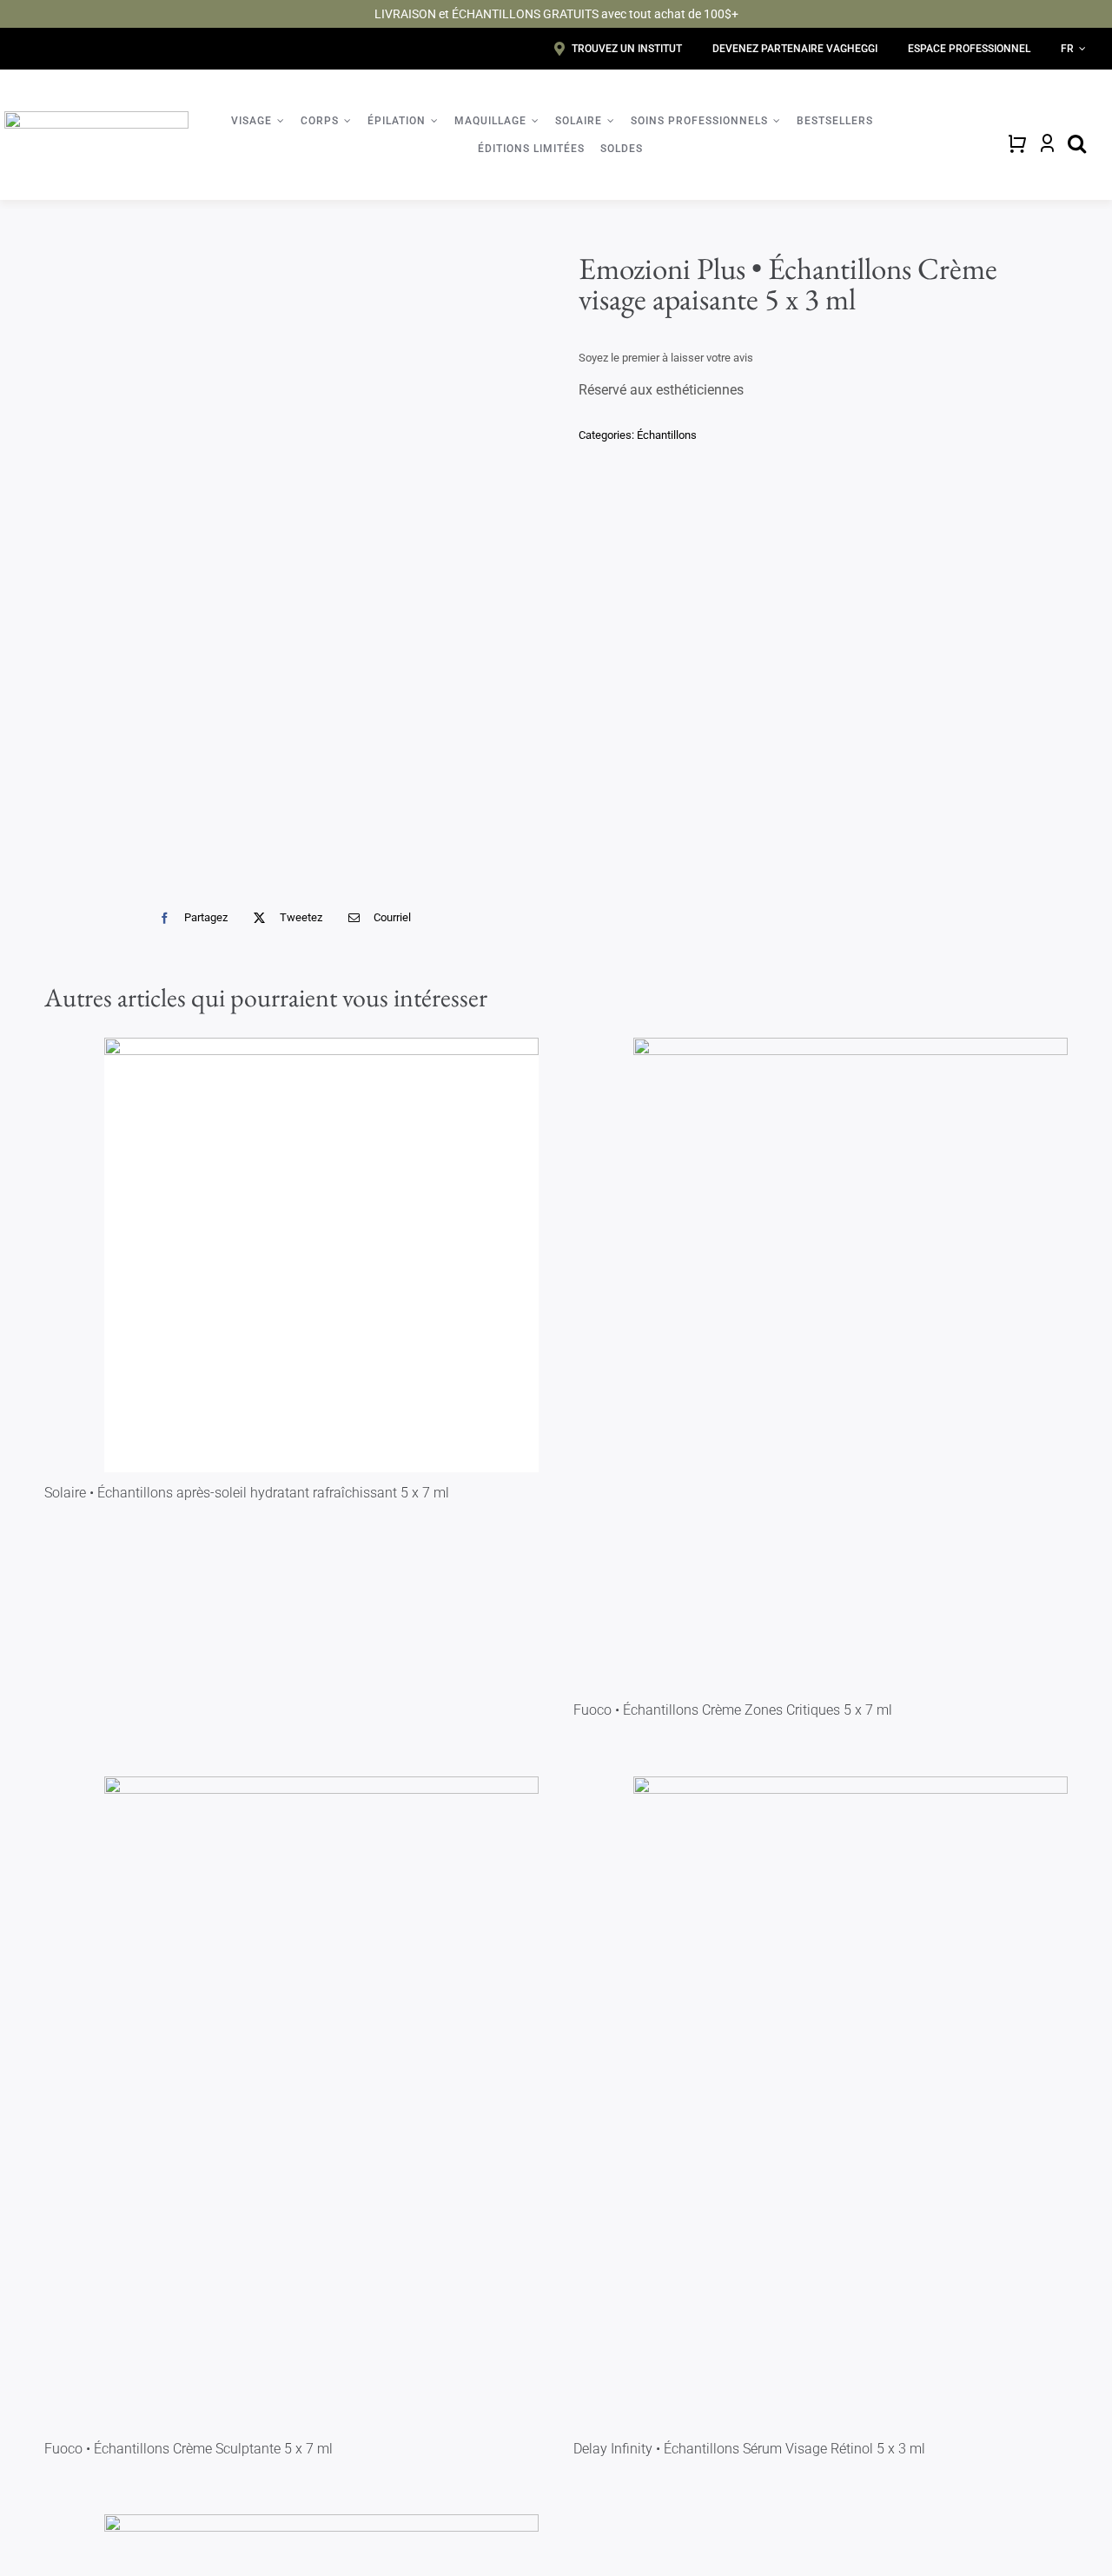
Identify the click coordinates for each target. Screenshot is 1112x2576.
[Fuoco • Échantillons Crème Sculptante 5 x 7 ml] (321, 2102)
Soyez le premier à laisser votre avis (666, 358)
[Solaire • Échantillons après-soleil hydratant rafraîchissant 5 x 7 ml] (321, 1255)
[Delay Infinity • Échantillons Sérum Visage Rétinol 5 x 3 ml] (851, 2102)
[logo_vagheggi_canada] (96, 118)
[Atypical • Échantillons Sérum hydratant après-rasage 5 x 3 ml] (289, 561)
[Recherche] (1077, 143)
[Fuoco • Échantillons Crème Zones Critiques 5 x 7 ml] (851, 1364)
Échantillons (667, 435)
